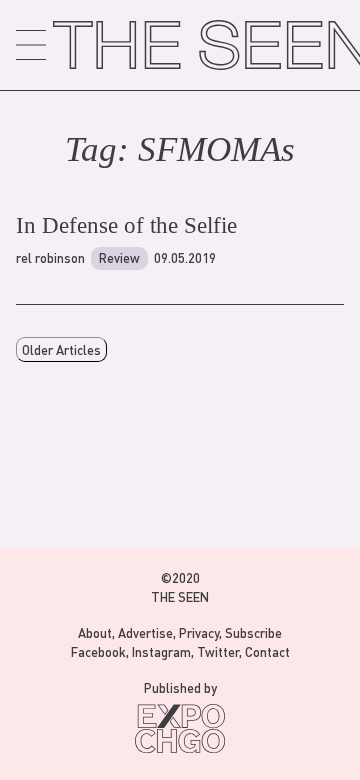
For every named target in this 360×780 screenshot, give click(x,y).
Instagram (161, 651)
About (95, 632)
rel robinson (50, 257)
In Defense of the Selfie (126, 225)
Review (119, 257)
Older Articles (61, 349)
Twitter (218, 651)
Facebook (98, 651)
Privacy (199, 632)
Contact (267, 651)
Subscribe (253, 632)
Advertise (145, 632)
